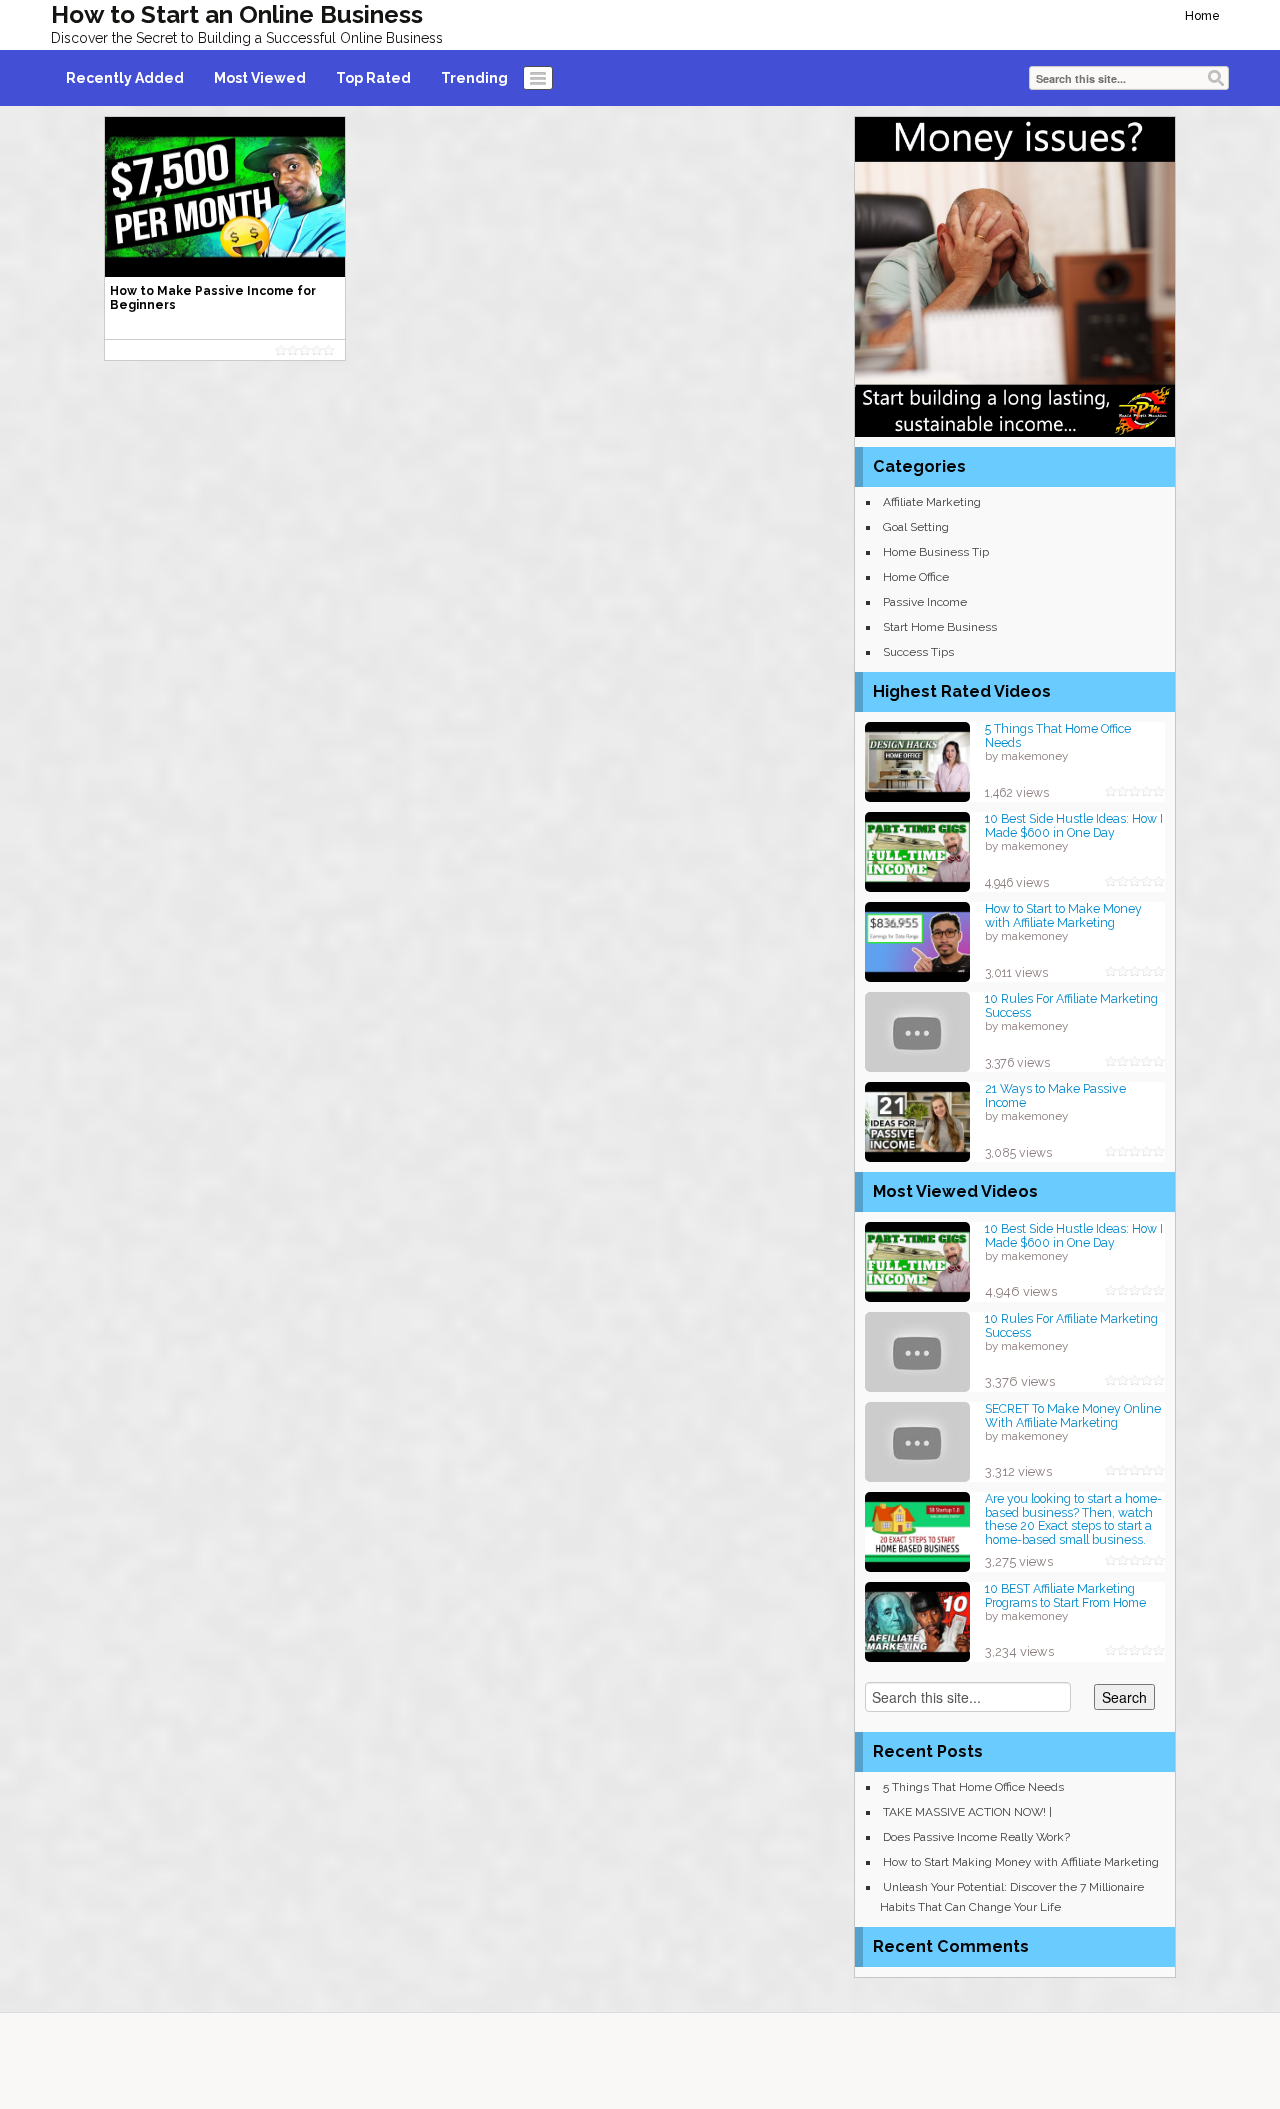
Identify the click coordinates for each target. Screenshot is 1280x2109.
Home (1202, 16)
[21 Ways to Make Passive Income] (917, 1120)
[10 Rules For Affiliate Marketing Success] (917, 1030)
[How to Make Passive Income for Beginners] (225, 196)
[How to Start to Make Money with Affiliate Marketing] (917, 940)
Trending (474, 78)
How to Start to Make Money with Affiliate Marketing (1063, 915)
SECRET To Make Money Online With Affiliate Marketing (1073, 1415)
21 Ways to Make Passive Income (1055, 1095)
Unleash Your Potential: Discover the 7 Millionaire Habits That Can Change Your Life (1012, 1897)
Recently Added (125, 78)
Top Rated (373, 78)
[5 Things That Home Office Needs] (917, 760)
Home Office (916, 577)
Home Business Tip (936, 552)
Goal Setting (916, 527)
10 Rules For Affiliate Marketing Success (1071, 1005)
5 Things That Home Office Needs (1058, 735)
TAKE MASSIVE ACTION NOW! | (967, 1812)
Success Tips (918, 652)
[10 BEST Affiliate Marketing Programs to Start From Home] (917, 1620)
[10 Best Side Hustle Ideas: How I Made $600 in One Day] (917, 850)
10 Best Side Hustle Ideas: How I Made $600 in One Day (1074, 825)
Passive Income (925, 602)
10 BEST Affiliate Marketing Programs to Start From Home (1065, 1595)
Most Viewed (260, 78)
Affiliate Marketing (932, 502)
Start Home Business (940, 627)
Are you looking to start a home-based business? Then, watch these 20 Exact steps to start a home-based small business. (1073, 1519)
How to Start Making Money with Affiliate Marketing (1021, 1862)
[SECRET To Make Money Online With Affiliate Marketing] (917, 1440)
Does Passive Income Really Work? (976, 1837)
